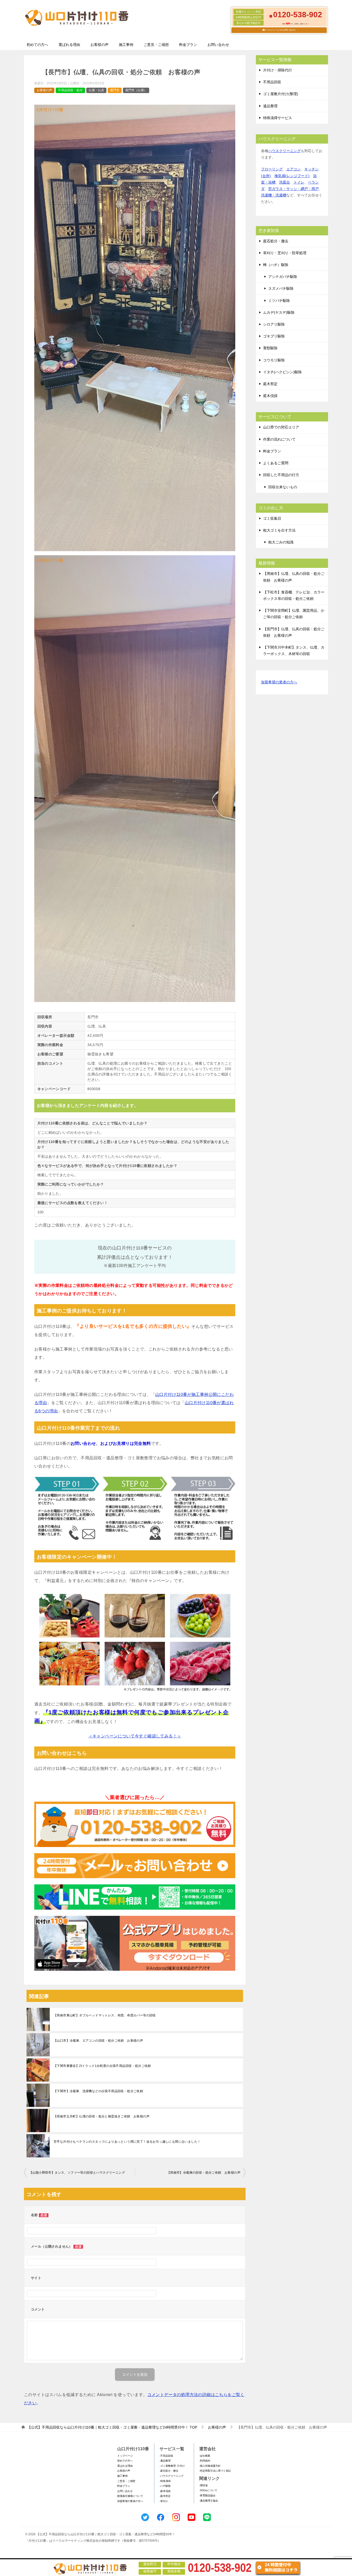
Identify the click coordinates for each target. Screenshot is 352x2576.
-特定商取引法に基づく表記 (215, 2471)
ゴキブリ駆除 (274, 336)
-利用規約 (205, 2461)
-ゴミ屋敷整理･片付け (172, 2466)
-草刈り (164, 2501)
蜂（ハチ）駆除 (276, 265)
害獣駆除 (270, 348)
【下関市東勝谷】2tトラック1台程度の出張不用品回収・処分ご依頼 (102, 2066)
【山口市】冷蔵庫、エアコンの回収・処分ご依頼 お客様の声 (98, 2041)
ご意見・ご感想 (156, 45)
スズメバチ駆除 (281, 288)
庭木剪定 (270, 384)
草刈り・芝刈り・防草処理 (285, 253)
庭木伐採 (270, 396)
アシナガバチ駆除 (283, 277)
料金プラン (188, 45)
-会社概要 (205, 2456)
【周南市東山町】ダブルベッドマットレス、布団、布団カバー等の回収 (105, 2015)
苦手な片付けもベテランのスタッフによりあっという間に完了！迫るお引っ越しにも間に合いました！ (127, 2142)
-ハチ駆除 (165, 2486)
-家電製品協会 (207, 2495)
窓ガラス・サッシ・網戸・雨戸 (294, 189)
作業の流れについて (279, 439)
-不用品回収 (166, 2456)
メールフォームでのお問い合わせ (280, 30)
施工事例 (126, 45)
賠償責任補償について (130, 2496)
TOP (112, 2427)
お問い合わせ (218, 45)
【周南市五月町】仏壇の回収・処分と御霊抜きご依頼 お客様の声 (102, 2116)
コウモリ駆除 (274, 360)
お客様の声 (99, 45)
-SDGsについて (208, 2490)
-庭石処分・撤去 (169, 2471)
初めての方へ (37, 45)
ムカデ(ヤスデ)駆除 (279, 312)
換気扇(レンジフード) (292, 176)
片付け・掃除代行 (278, 70)
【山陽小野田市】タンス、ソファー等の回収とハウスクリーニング (77, 2173)
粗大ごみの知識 (281, 542)
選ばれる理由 (69, 45)
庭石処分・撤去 (276, 241)
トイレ (299, 182)
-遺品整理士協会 (209, 2501)
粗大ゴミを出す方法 (279, 530)
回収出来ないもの (283, 487)
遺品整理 (270, 106)
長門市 (115, 90)
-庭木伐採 (165, 2491)
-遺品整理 (165, 2461)
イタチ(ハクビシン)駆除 (282, 372)
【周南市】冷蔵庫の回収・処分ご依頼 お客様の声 (204, 2173)
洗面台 (284, 182)
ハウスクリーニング (284, 151)
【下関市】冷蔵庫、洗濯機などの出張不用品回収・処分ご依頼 (98, 2091)
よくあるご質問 (276, 463)
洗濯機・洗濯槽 (274, 195)
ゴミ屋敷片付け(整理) (281, 94)
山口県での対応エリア (281, 427)
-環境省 (203, 2485)
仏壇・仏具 (96, 90)
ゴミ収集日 (272, 518)
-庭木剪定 (165, 2496)
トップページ (125, 2456)
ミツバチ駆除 (279, 301)
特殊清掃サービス (278, 118)
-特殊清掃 (165, 2481)
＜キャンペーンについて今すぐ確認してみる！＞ (135, 1736)
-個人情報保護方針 (210, 2466)
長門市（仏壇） (136, 90)
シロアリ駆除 (274, 324)
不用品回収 (272, 82)
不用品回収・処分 (70, 90)
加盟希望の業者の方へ (279, 682)
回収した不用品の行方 (281, 475)
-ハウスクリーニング (171, 2476)
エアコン (294, 169)
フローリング (272, 169)
